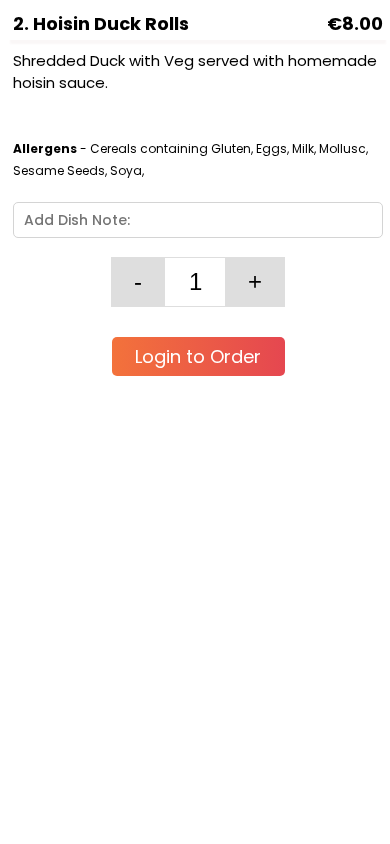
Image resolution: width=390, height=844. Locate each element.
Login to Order (198, 356)
